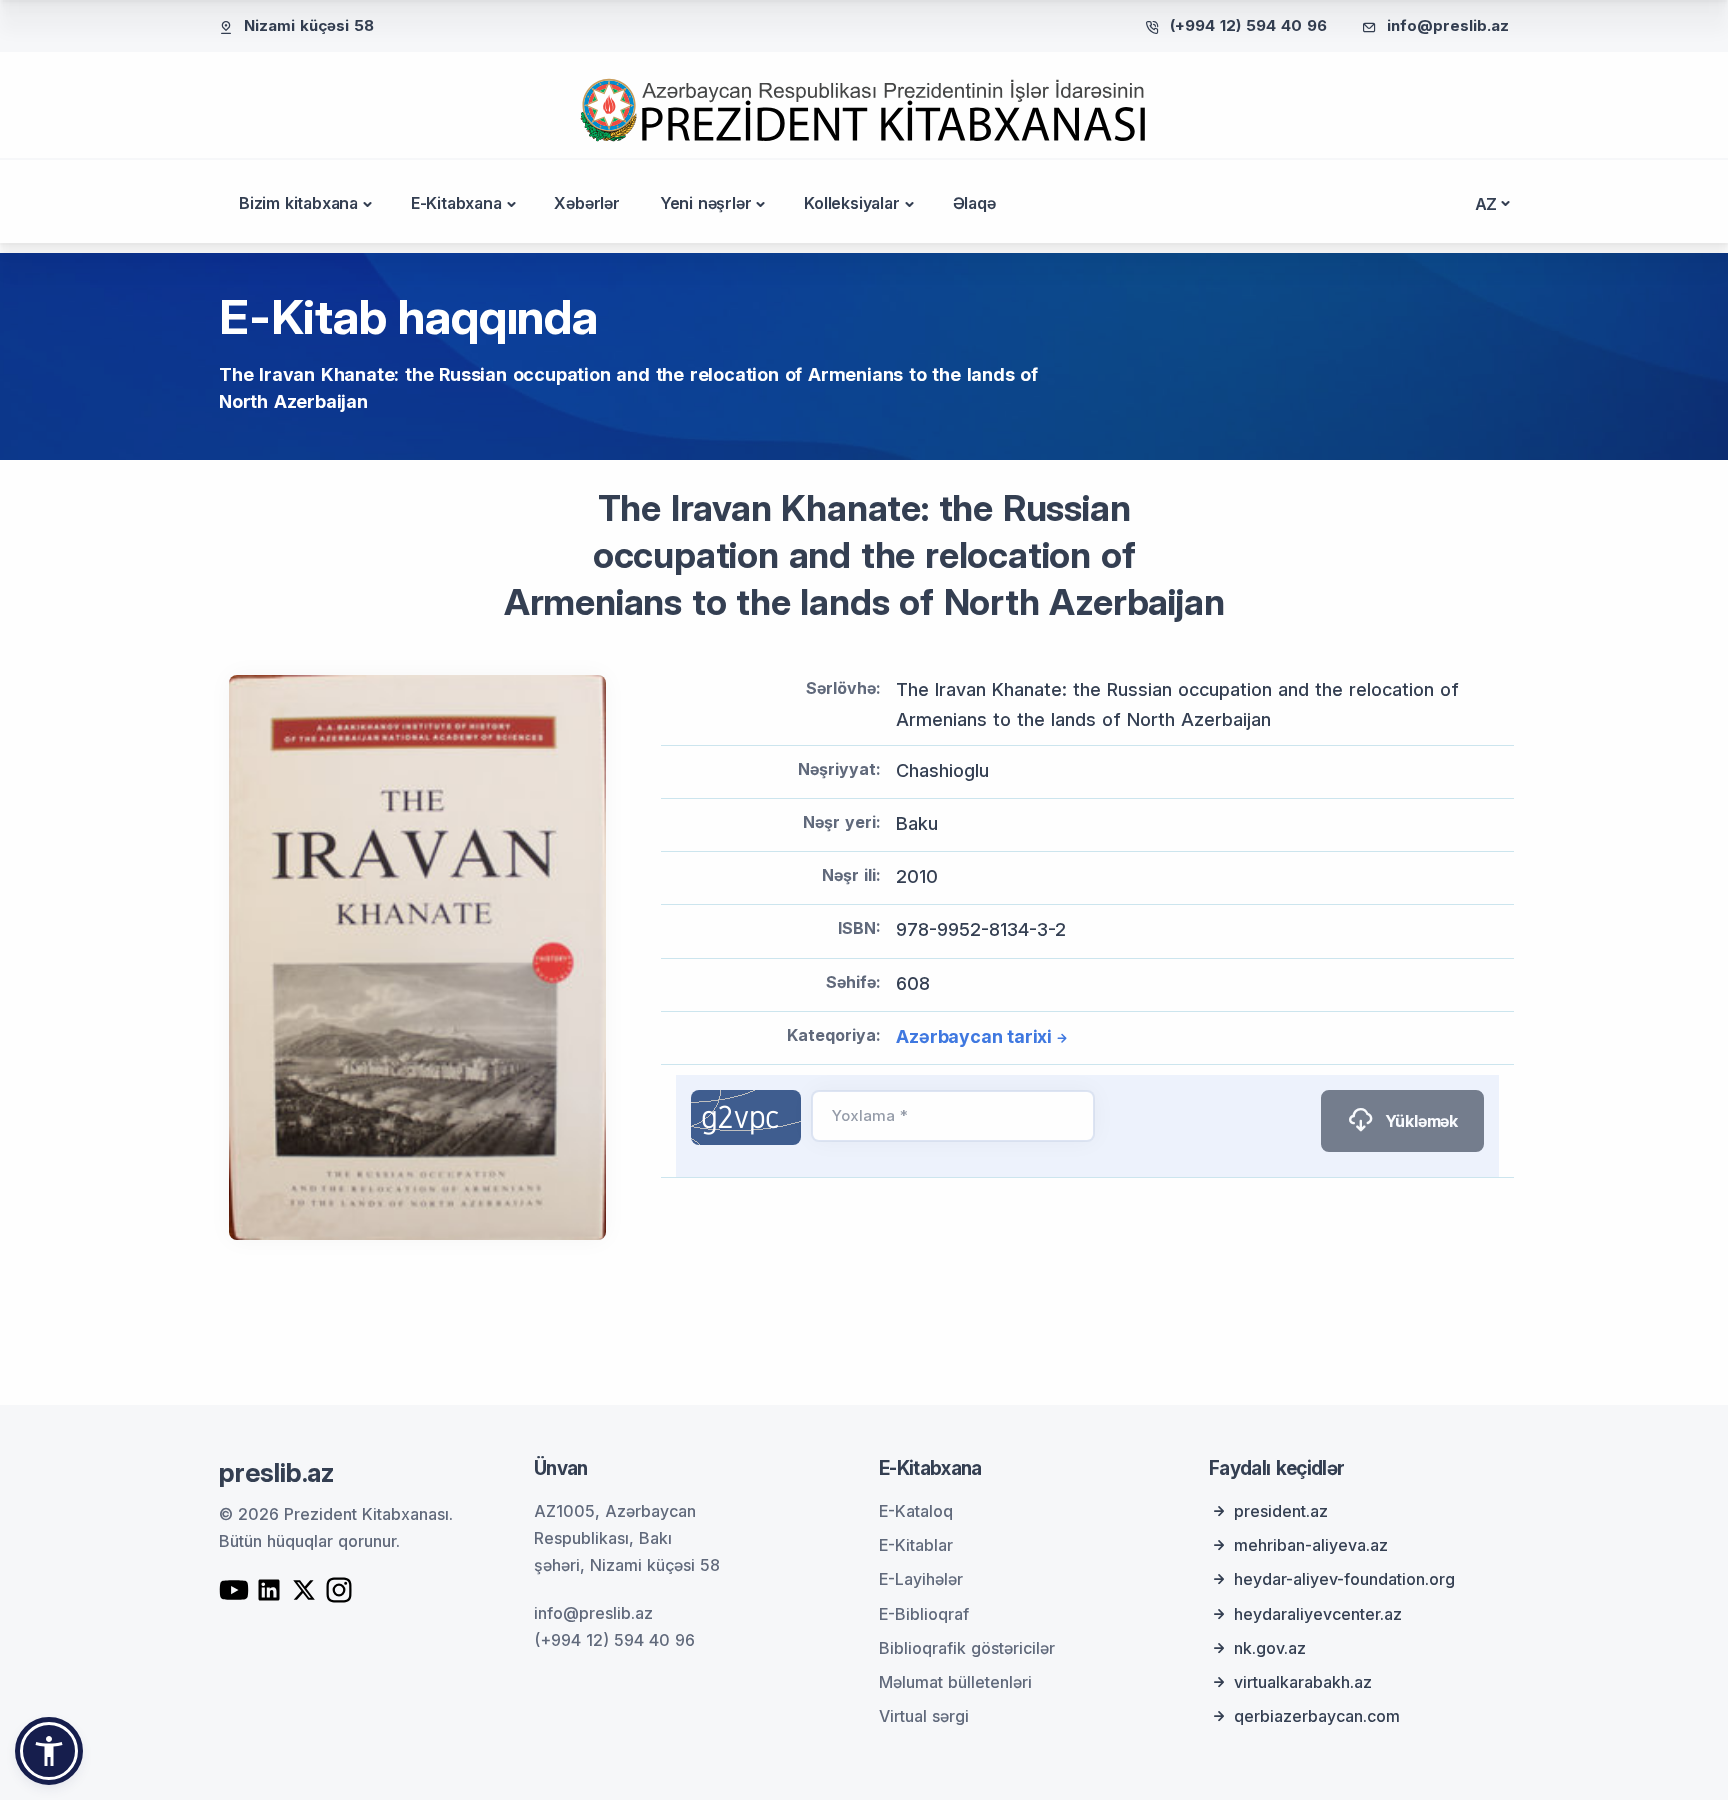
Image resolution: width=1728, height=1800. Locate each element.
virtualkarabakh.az (1303, 1682)
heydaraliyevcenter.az (1318, 1614)
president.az (1281, 1511)
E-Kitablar (916, 1545)
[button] (49, 1751)
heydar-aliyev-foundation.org (1344, 1579)
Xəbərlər (586, 203)
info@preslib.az (1448, 25)
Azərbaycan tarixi (974, 1036)
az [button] (1486, 204)
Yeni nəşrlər (706, 203)
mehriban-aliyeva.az (1311, 1545)
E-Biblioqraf (924, 1614)
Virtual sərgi (924, 1716)
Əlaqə (974, 203)
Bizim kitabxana (298, 203)
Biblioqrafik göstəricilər (967, 1648)
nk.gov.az (1270, 1648)
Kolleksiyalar (851, 203)
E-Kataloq (916, 1511)
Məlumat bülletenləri (955, 1682)
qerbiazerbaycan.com (1317, 1716)
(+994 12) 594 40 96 (1248, 25)
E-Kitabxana (456, 203)
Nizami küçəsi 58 (309, 25)
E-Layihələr (921, 1579)
